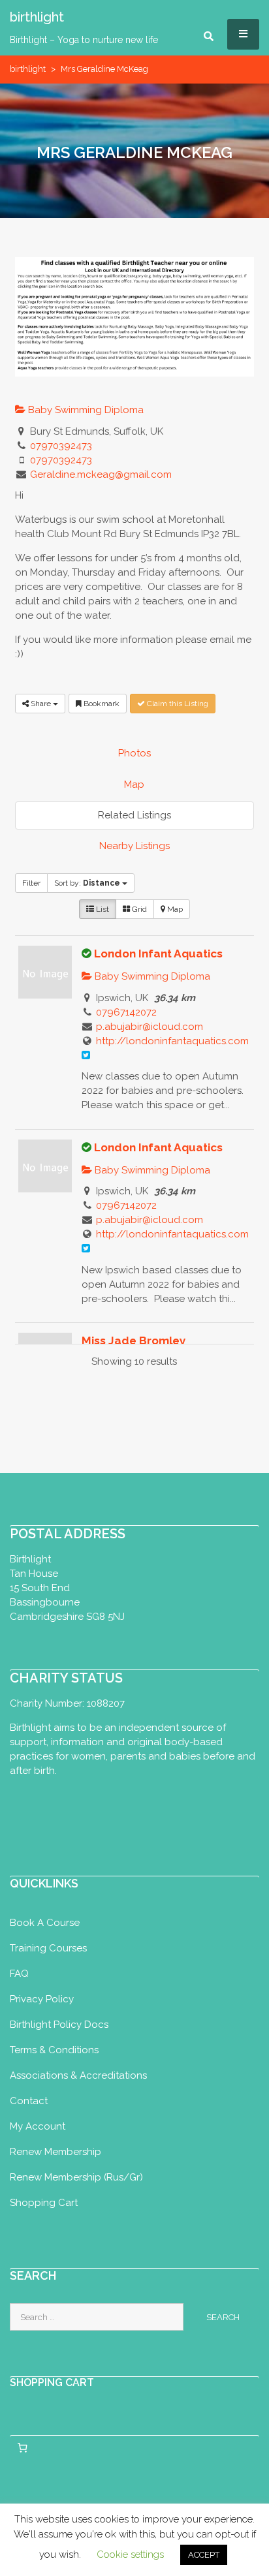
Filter (31, 883)
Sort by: (87, 883)
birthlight (28, 69)
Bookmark (101, 704)
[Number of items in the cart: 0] (22, 2447)
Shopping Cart (44, 2203)
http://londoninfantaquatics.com (172, 1041)
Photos (134, 753)
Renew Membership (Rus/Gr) (76, 2177)
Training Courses (48, 1948)
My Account (38, 2126)
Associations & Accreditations (78, 2075)
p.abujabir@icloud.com (150, 1027)
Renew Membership (55, 2152)
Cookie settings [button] (130, 2554)
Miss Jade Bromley (134, 1341)
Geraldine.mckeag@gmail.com (101, 474)
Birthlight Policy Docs (59, 2025)
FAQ (19, 1974)
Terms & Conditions (54, 2050)
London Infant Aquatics (158, 954)
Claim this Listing (177, 704)
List (102, 909)
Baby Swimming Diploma (85, 410)
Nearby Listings (134, 846)
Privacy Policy (42, 1999)
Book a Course (45, 1923)
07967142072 (126, 1012)
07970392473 (61, 446)
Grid (138, 909)
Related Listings (134, 815)
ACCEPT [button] (204, 2555)
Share (41, 704)
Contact (29, 2101)
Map (134, 784)
